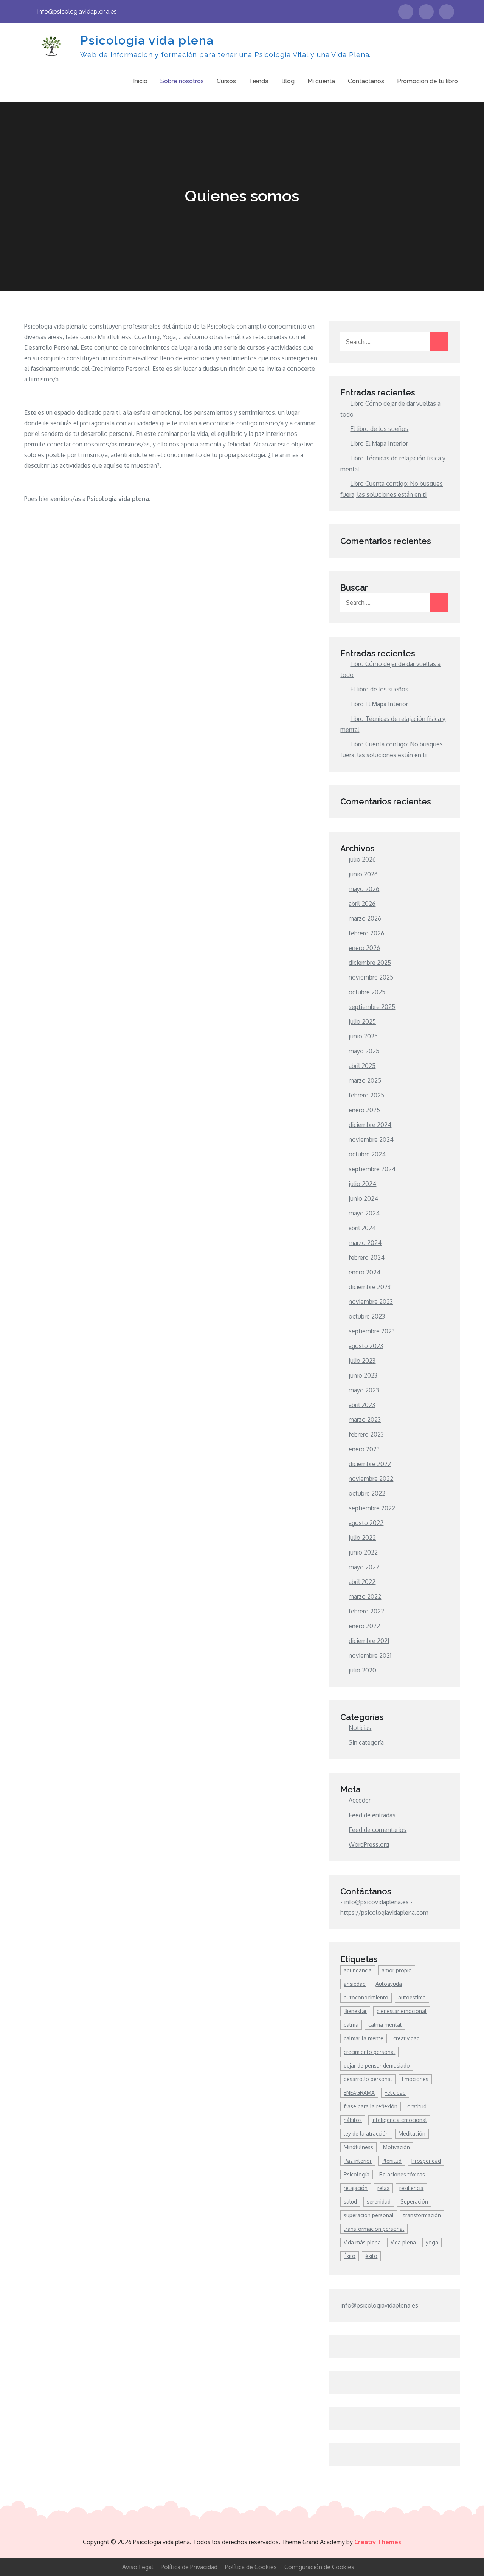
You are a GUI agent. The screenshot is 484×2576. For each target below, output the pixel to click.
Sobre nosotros (182, 81)
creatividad (406, 2038)
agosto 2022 (366, 1523)
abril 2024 (362, 1228)
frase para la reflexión (371, 2106)
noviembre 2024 (371, 1139)
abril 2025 (362, 1066)
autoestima (412, 1997)
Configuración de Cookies (319, 2567)
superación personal (369, 2215)
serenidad (379, 2202)
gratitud (417, 2106)
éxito (371, 2256)
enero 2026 (364, 948)
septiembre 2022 (372, 1508)
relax (383, 2188)
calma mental (385, 2025)
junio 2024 (363, 1198)
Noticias (360, 1728)
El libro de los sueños (379, 429)
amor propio (397, 1970)
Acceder (360, 1800)
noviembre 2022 (371, 1479)
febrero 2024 (367, 1257)
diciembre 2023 (370, 1287)
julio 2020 (362, 1670)
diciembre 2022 (370, 1464)
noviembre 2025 (371, 977)
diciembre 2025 (370, 963)
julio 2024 (362, 1184)
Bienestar (355, 2011)
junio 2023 (363, 1375)
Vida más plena (362, 2242)
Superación (414, 2202)
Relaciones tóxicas (402, 2174)
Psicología (357, 2174)
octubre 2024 (367, 1154)
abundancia (358, 1970)
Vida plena (403, 2242)
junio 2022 (363, 1552)
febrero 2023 (366, 1434)
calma (351, 2025)
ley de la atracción (366, 2133)
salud (350, 2202)
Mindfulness (358, 2147)
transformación (422, 2215)
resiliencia (411, 2188)
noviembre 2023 (371, 1302)
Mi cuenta (321, 81)
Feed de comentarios (378, 1830)
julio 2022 (362, 1538)
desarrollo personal (368, 2079)
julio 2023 (362, 1361)
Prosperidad (426, 2161)
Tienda (259, 81)
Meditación (412, 2133)
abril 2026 (362, 904)
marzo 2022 (365, 1596)
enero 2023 (364, 1449)
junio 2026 (363, 874)
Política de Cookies (251, 2567)
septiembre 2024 (372, 1169)
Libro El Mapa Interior (379, 443)
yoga (432, 2242)
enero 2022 (364, 1626)
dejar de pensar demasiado (377, 2065)
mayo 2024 (364, 1213)
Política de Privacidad (189, 2567)
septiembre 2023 (372, 1331)
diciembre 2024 (370, 1125)
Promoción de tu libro (427, 81)
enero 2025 (364, 1110)
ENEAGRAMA (359, 2093)
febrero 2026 (366, 933)
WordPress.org (369, 1844)
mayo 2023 (364, 1390)
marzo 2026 (365, 918)
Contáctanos (366, 81)
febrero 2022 (366, 1611)
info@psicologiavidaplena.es (77, 12)
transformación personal (374, 2229)
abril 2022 (362, 1582)
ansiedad (355, 1984)
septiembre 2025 (372, 1007)
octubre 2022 (367, 1493)
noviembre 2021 (370, 1655)
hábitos (353, 2120)
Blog (288, 81)
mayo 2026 (364, 889)
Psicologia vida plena (147, 40)
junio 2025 (363, 1036)
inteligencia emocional (399, 2120)
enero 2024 (365, 1272)
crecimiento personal (369, 2052)
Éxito (350, 2256)
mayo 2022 (364, 1567)
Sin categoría (366, 1742)
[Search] (439, 342)
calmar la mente (364, 2038)
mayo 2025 (364, 1051)
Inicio (140, 81)
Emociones (415, 2079)
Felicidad (395, 2093)
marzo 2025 (365, 1080)
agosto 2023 (366, 1346)
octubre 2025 (367, 992)
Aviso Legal (138, 2567)
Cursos (226, 81)
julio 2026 (362, 859)
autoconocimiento (366, 1997)
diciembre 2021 (369, 1641)
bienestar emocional (402, 2011)
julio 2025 (362, 1021)
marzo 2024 (365, 1243)
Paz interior (358, 2161)
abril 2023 (362, 1405)
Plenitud (392, 2161)
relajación (356, 2188)
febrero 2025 (366, 1095)
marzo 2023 (365, 1420)
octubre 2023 (367, 1316)
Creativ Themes (378, 2542)
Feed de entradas (372, 1815)
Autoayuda (389, 1984)
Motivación (396, 2147)
